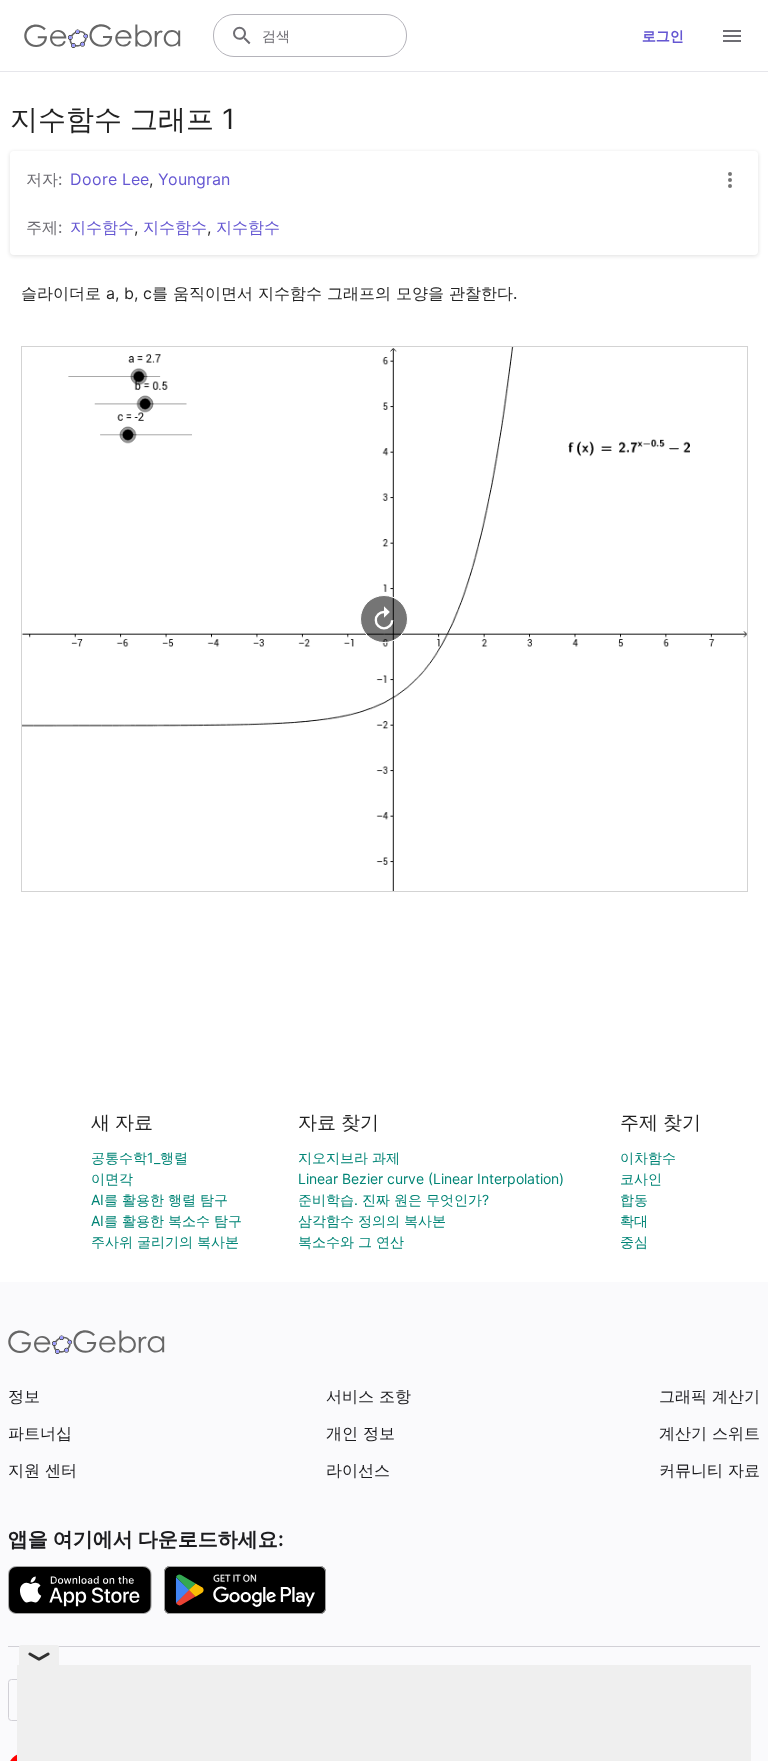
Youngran (194, 179)
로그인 (663, 35)
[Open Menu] (732, 36)
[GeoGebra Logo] (102, 36)
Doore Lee (109, 179)
